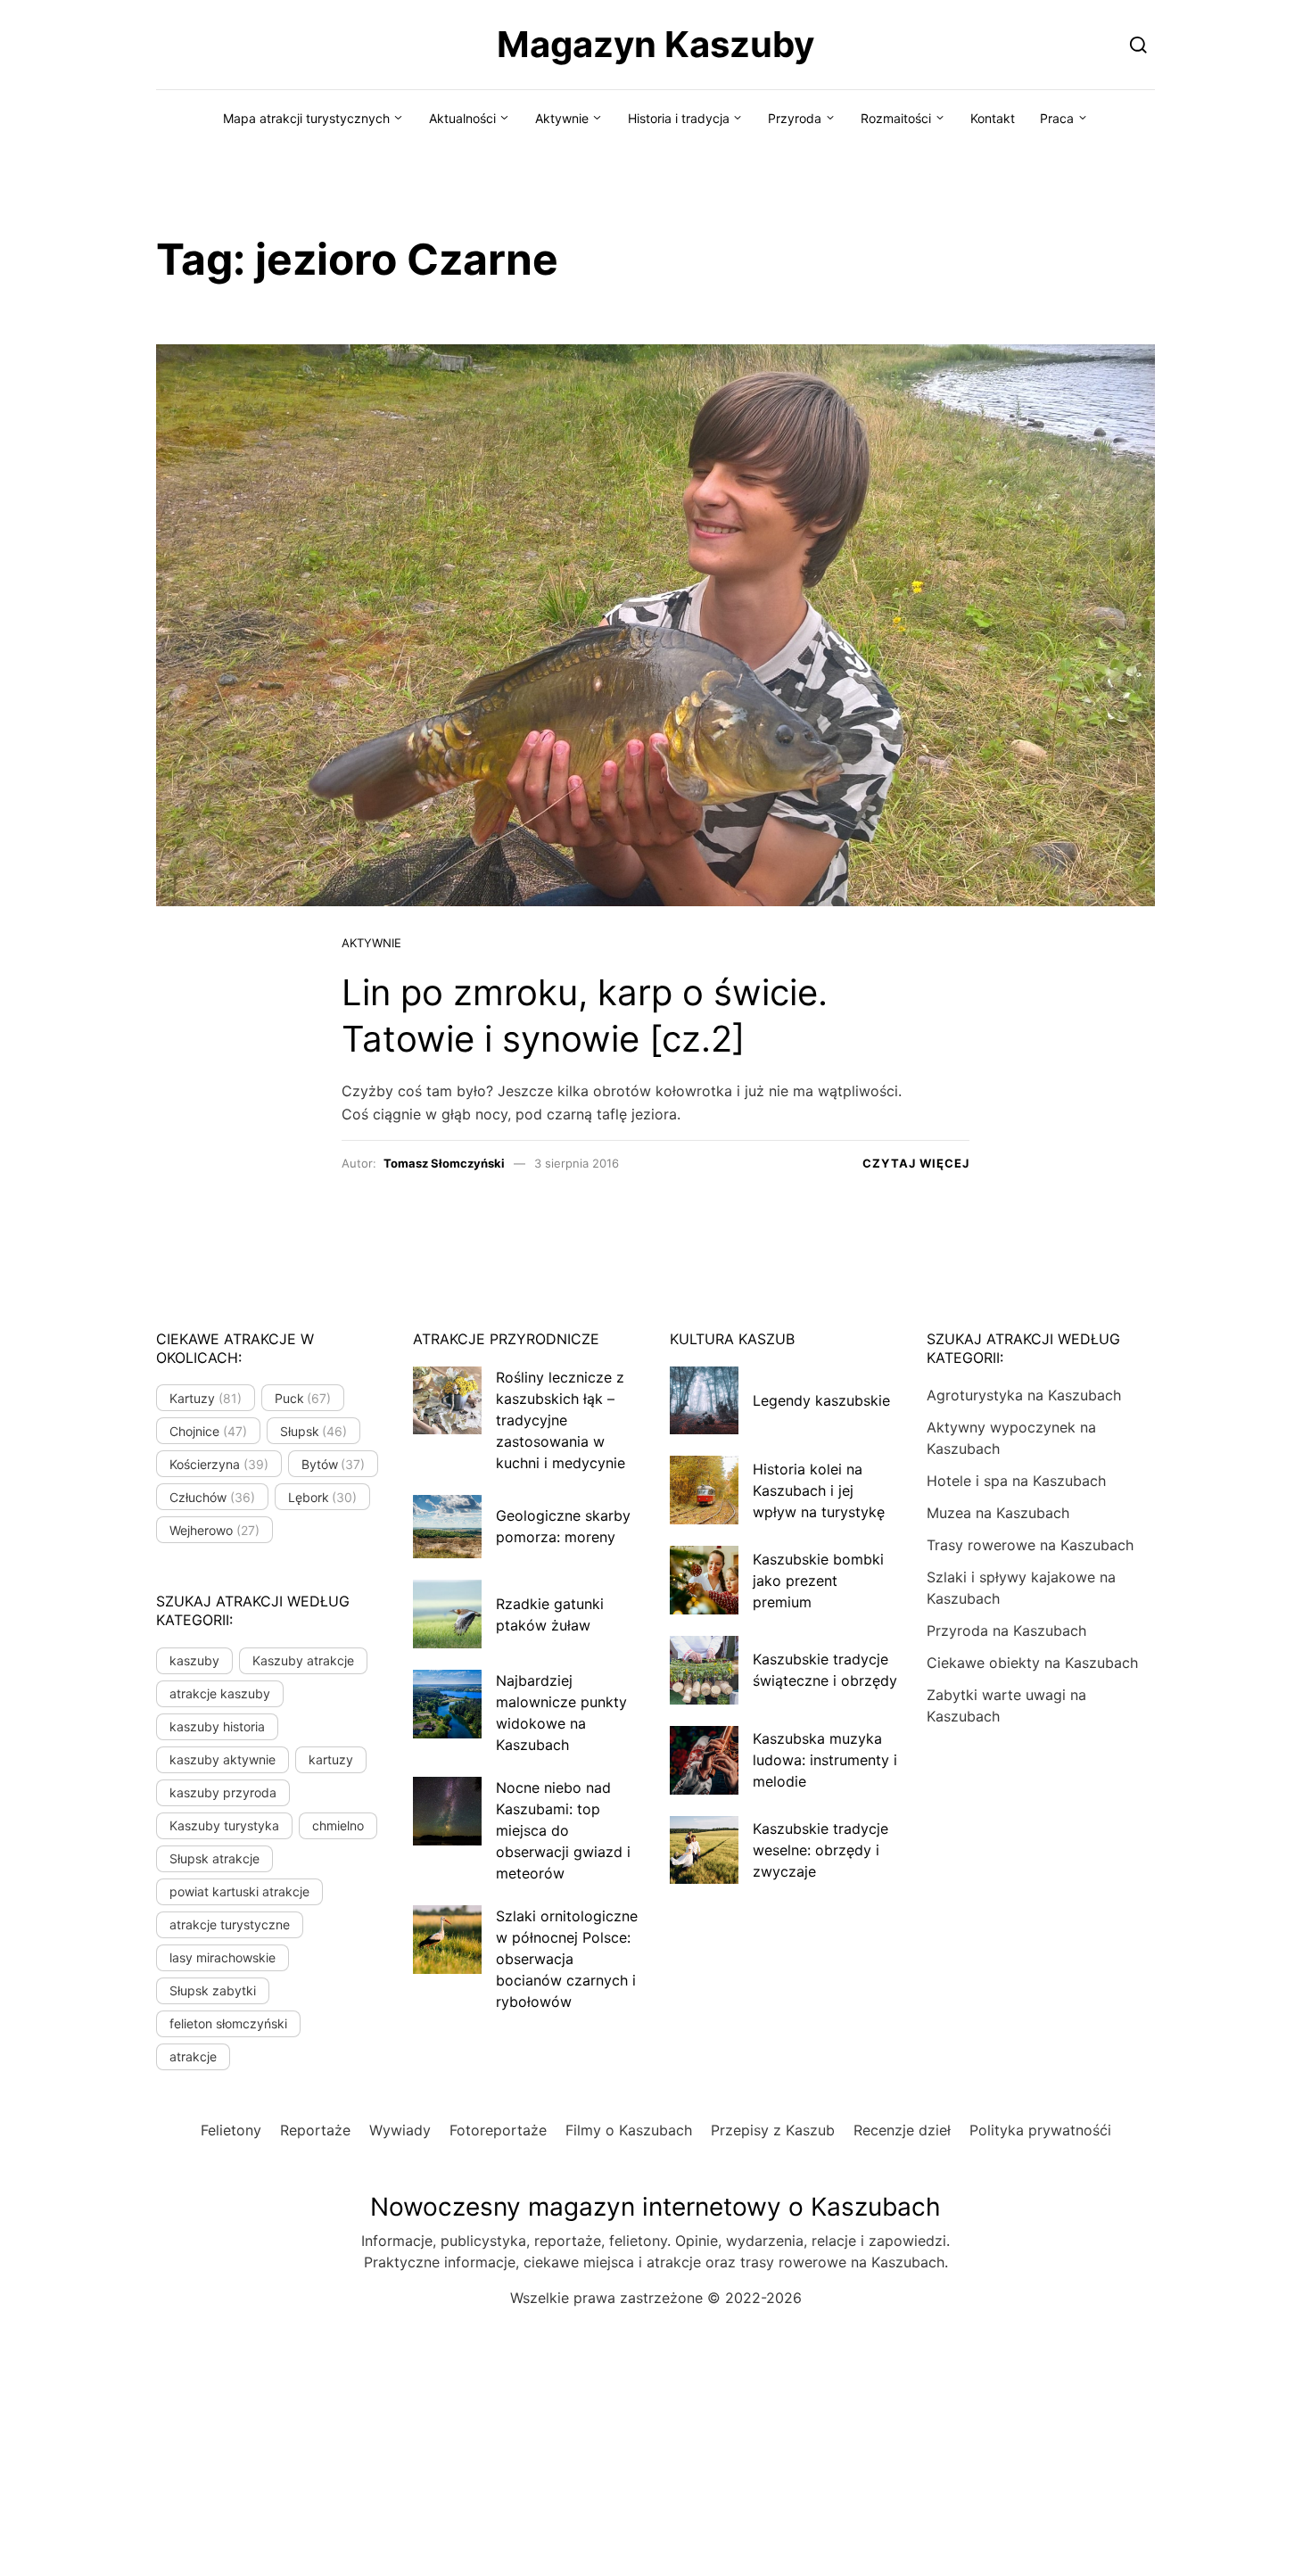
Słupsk (314, 1431)
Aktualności (462, 118)
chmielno (338, 1825)
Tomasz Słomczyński (444, 1163)
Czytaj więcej (916, 1163)
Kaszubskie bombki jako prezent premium (818, 1581)
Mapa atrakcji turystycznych (306, 118)
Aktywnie (562, 118)
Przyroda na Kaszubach (1006, 1631)
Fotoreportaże (498, 2130)
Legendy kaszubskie (821, 1400)
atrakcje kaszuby (220, 1693)
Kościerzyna (219, 1464)
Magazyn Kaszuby (655, 44)
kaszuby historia (217, 1726)
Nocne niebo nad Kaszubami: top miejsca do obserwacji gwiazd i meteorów (563, 1830)
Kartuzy (206, 1398)
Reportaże (315, 2130)
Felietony (231, 2130)
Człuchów (212, 1497)
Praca (1057, 118)
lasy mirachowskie (223, 1957)
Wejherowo (214, 1530)
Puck (303, 1398)
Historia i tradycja (679, 118)
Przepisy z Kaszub (773, 2130)
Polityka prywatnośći (1040, 2130)
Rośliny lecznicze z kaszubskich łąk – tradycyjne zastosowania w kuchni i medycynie (561, 1420)
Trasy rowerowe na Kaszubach (1030, 1545)
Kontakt (993, 118)
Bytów (334, 1464)
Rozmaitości (896, 118)
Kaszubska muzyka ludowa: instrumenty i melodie (825, 1760)
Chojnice (208, 1431)
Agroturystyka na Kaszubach (1024, 1395)
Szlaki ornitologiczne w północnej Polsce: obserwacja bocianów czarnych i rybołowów (567, 1959)
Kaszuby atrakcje (303, 1660)
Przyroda (795, 118)
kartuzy (331, 1759)
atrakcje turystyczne (230, 1924)
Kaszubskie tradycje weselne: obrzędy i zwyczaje (820, 1850)
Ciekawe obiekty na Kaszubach (1032, 1663)
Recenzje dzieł (902, 2130)
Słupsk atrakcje (214, 1858)
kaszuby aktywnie (223, 1759)
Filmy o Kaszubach (629, 2130)
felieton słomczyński (228, 2023)
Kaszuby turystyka (224, 1825)
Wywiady (400, 2130)
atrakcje (193, 2056)
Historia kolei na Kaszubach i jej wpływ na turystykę (819, 1490)
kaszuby (194, 1660)
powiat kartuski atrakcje (239, 1891)
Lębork (323, 1497)
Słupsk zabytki (213, 1990)
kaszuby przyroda (223, 1792)
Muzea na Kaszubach (998, 1513)
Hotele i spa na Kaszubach (1016, 1481)
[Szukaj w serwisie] (1138, 44)
